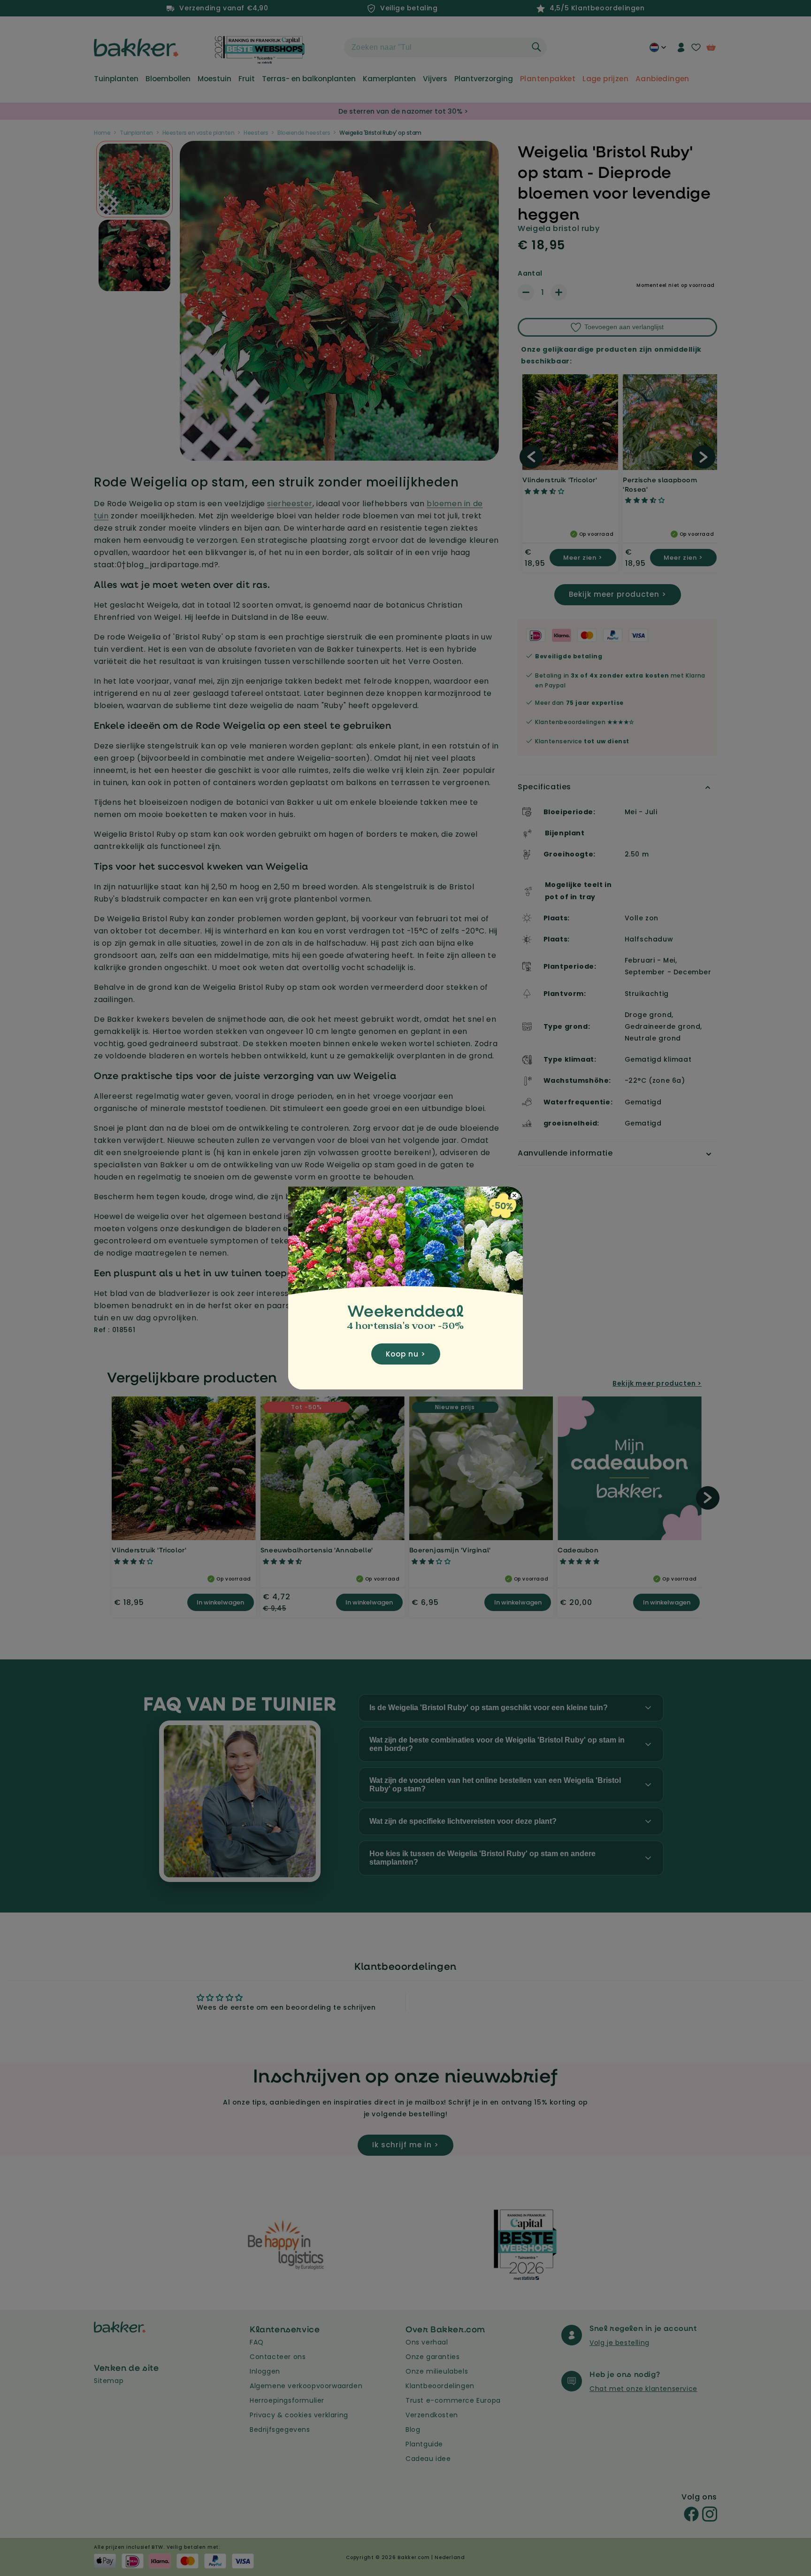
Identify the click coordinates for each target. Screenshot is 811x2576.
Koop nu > (406, 1354)
